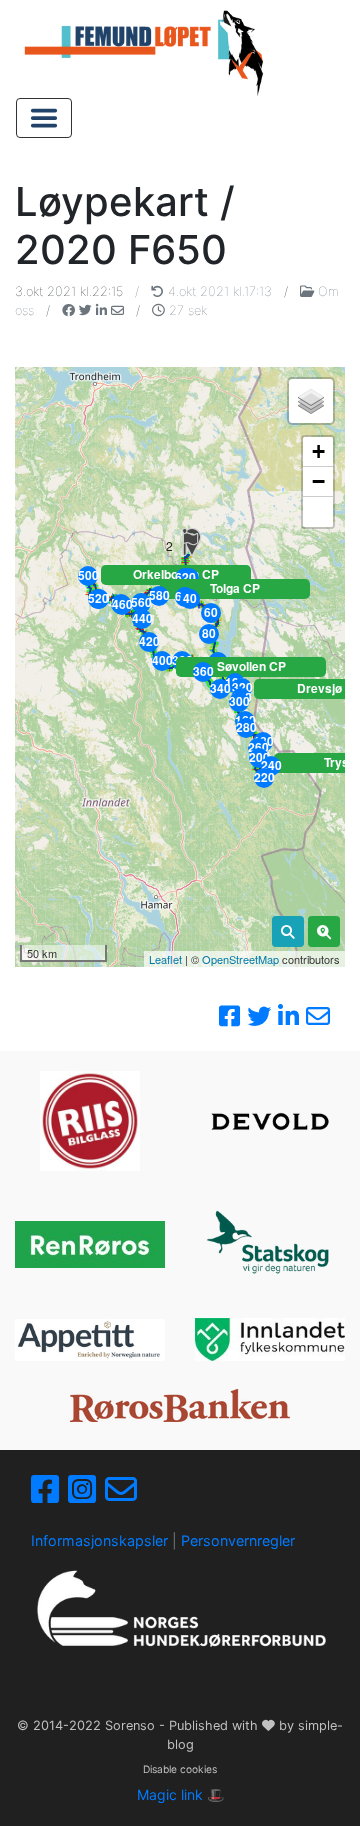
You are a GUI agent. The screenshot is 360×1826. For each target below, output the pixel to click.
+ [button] (318, 451)
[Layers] (311, 401)
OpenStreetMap (240, 959)
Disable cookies (180, 1769)
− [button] (318, 481)
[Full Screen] (318, 512)
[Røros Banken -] (180, 1405)
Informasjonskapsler (99, 1540)
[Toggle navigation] (44, 118)
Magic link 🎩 (180, 1794)
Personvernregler (238, 1540)
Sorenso (132, 1725)
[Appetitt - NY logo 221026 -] (90, 1340)
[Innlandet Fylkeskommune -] (270, 1340)
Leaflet (165, 959)
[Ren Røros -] (90, 1244)
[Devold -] (270, 1121)
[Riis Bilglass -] (90, 1121)
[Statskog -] (270, 1244)
